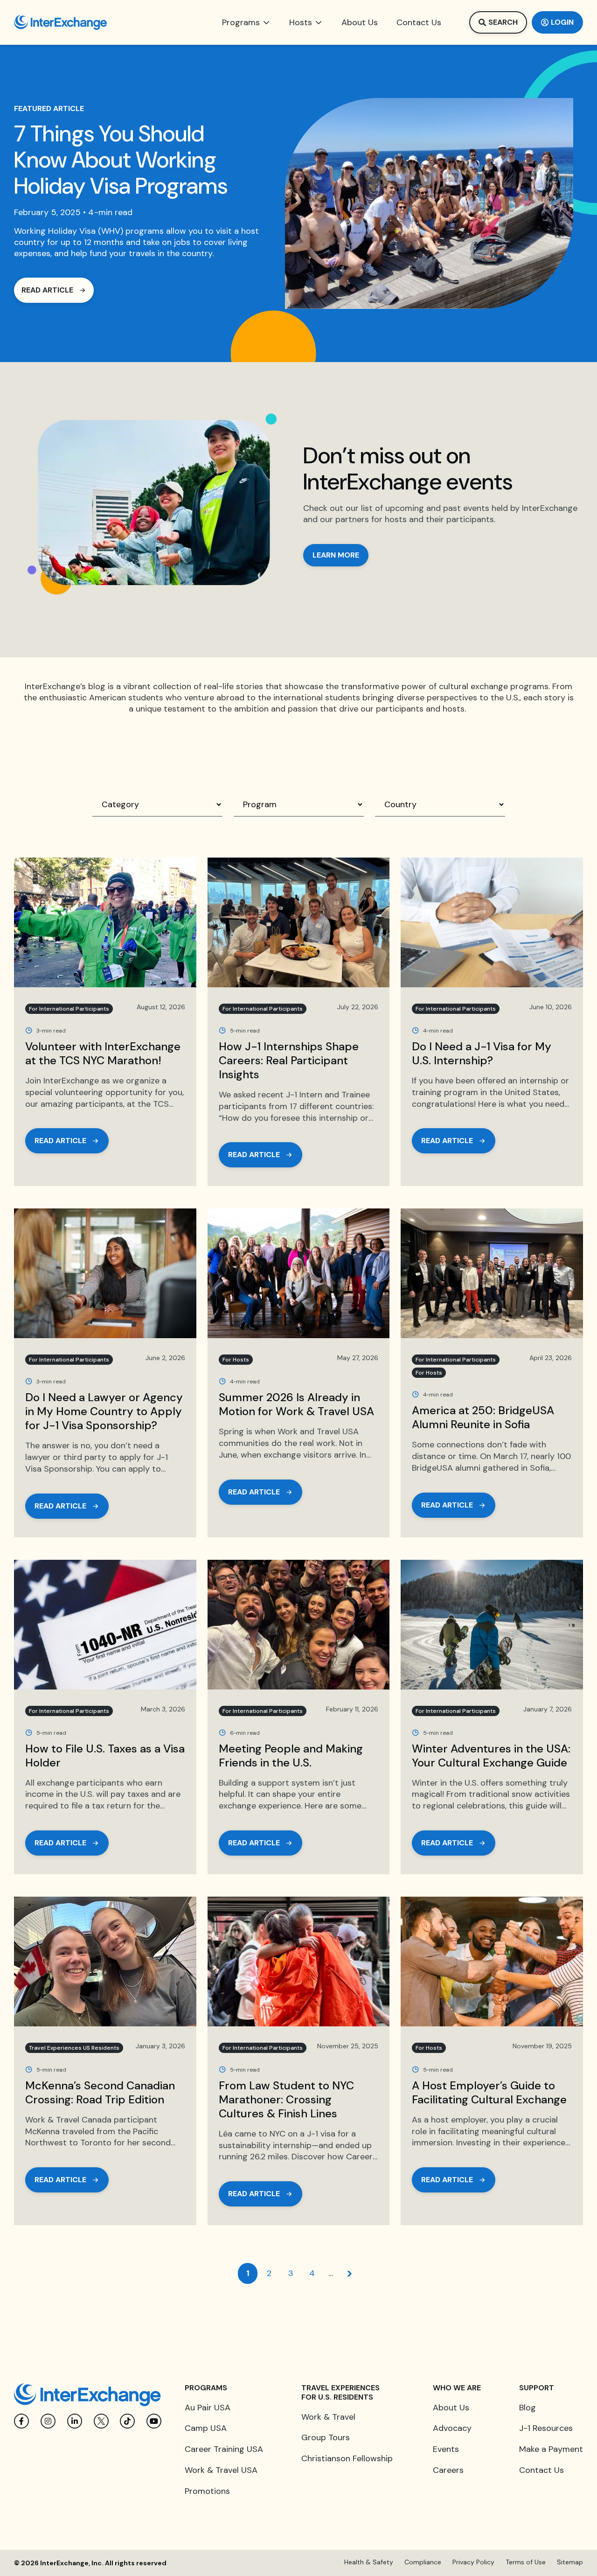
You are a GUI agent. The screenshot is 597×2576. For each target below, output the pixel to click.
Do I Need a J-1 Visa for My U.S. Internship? (482, 1053)
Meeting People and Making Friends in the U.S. (291, 1756)
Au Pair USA (208, 2408)
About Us (451, 2408)
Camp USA (206, 2428)
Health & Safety (369, 2562)
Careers (448, 2470)
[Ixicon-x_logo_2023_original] (101, 2421)
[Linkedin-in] (75, 2421)
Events (446, 2449)
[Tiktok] (127, 2421)
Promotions (207, 2491)
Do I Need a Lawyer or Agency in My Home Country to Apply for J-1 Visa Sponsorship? (104, 1411)
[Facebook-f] (21, 2421)
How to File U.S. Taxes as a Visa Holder (105, 1756)
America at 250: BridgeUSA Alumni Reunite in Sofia (483, 1417)
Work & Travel (328, 2417)
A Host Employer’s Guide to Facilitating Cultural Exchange (491, 2092)
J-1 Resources (546, 2428)
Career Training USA (224, 2449)
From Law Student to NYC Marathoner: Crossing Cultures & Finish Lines (286, 2099)
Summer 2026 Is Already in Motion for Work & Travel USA (296, 1404)
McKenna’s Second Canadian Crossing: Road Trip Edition (100, 2092)
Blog (528, 2408)
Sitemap (570, 2562)
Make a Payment (551, 2449)
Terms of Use (526, 2562)
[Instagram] (48, 2421)
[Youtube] (154, 2421)
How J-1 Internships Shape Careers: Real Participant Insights (289, 1060)
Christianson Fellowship (347, 2458)
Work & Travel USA (221, 2470)
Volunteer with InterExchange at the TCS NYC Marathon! (103, 1053)
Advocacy (452, 2428)
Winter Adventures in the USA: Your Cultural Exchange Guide (491, 1756)
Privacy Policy (473, 2562)
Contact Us (541, 2470)
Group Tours (326, 2437)
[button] (246, 22)
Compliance (423, 2562)
